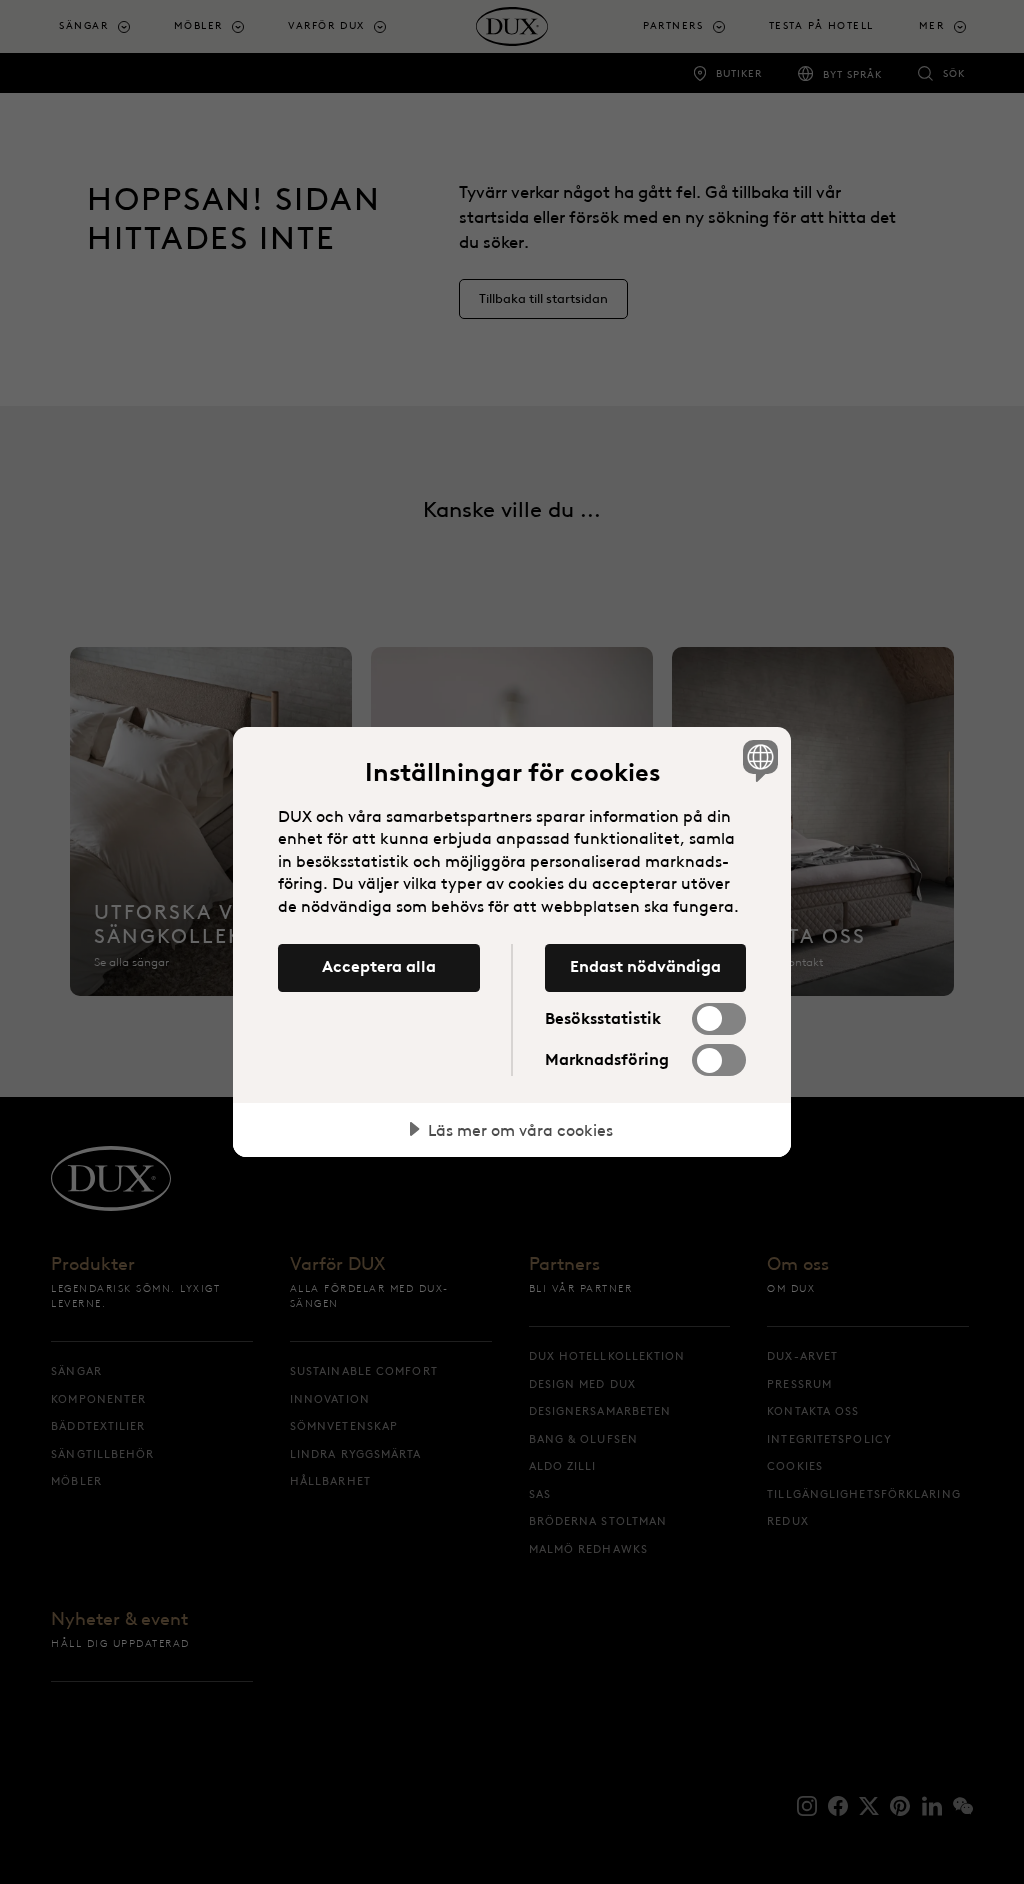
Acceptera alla (379, 966)
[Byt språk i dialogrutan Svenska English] (758, 761)
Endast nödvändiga (645, 966)
